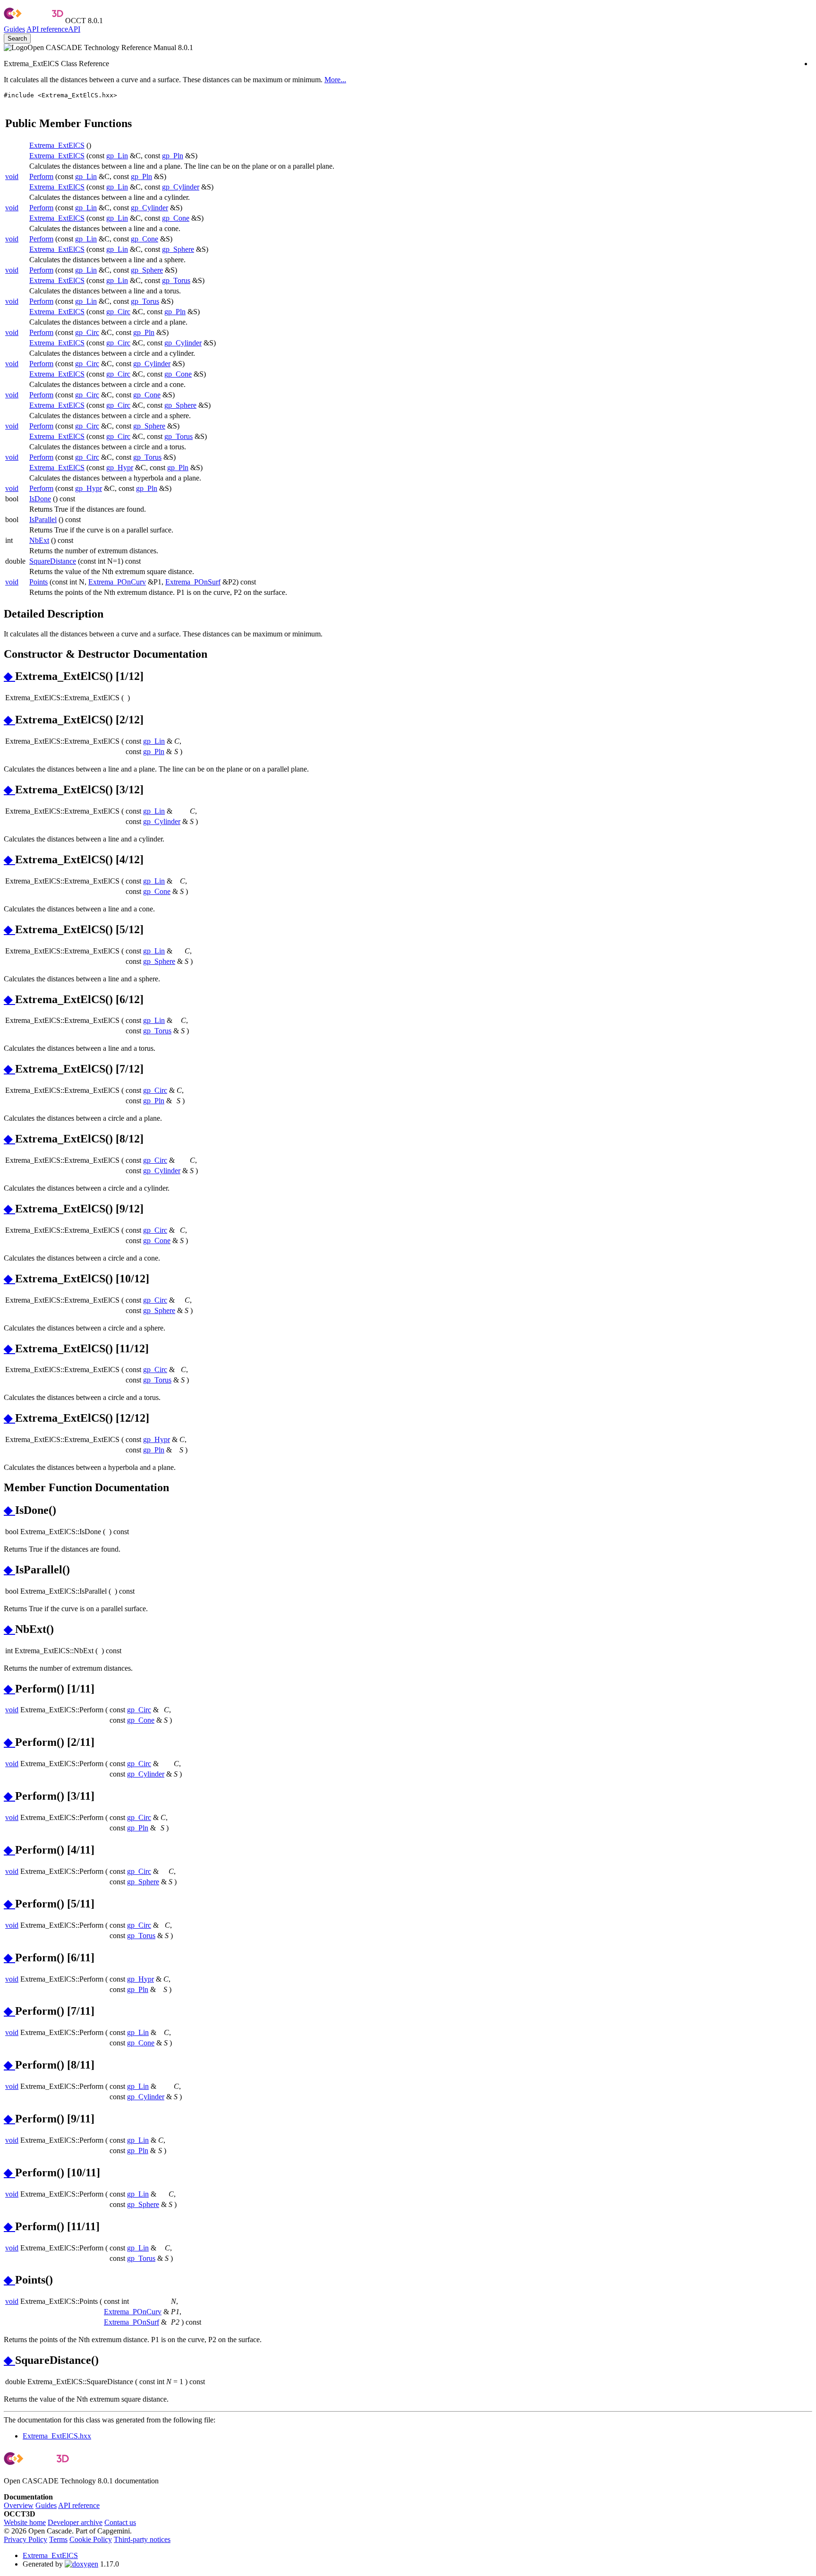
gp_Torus (176, 280)
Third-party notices (142, 2539)
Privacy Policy (25, 2539)
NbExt (39, 540)
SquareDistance (53, 561)
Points (38, 582)
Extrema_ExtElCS (57, 145)
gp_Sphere (178, 249)
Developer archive (75, 2522)
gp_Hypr (120, 468)
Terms (58, 2539)
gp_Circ (118, 312)
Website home (25, 2522)
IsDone (40, 499)
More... (335, 80)
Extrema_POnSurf (193, 582)
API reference (79, 2505)
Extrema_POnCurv (117, 582)
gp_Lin (117, 156)
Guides (14, 29)
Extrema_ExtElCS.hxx (57, 2436)
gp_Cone (176, 218)
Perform (41, 176)
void (12, 176)
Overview (19, 2505)
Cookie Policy (91, 2539)
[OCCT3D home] (34, 21)
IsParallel (43, 519)
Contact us (120, 2522)
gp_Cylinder (181, 187)
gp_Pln (173, 156)
